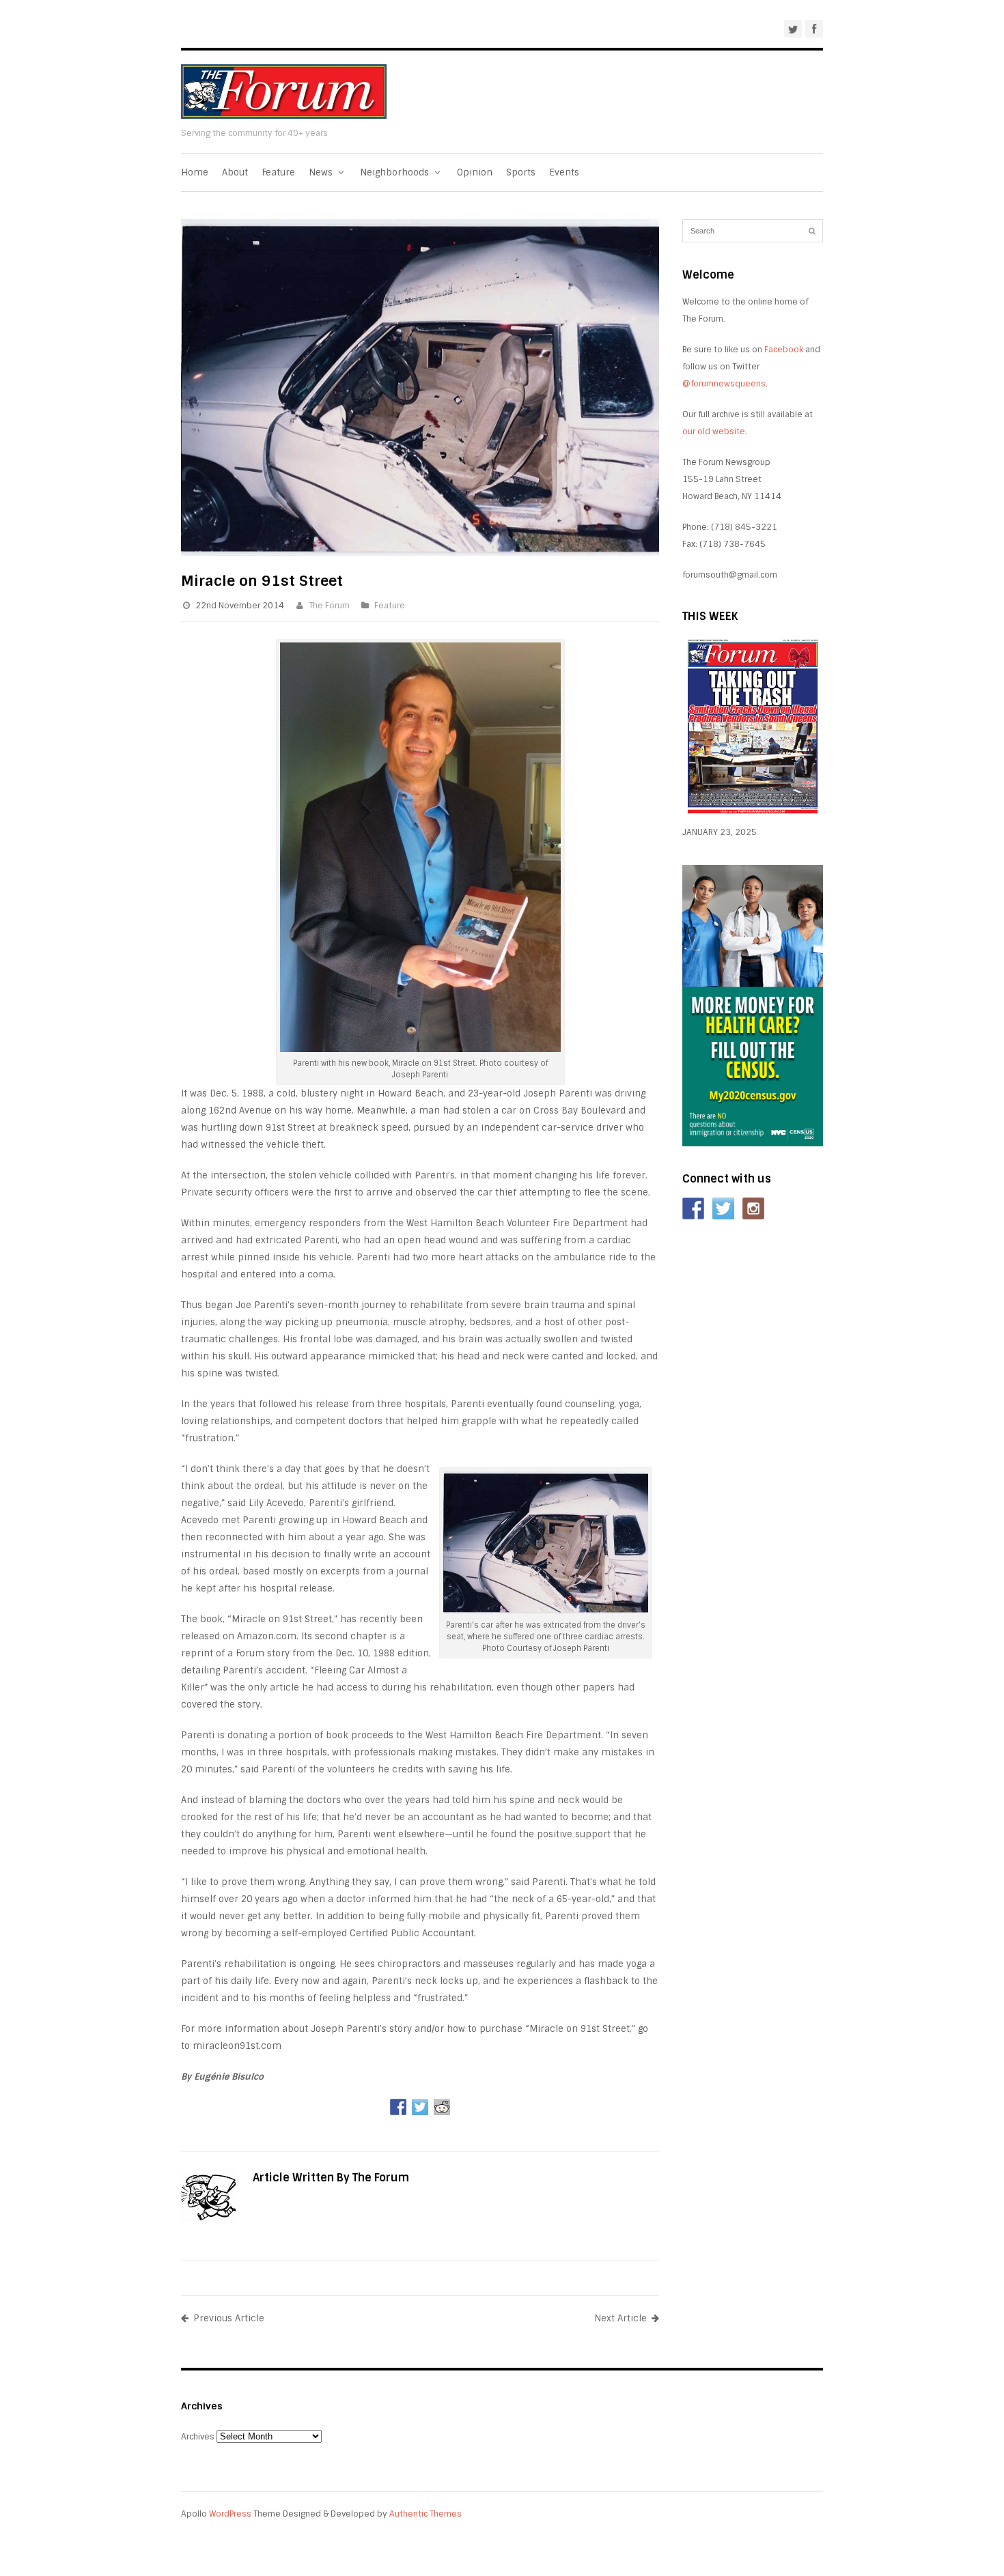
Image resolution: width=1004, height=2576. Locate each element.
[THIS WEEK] (753, 815)
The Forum (329, 606)
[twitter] (793, 29)
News (322, 172)
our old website (714, 431)
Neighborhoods (396, 172)
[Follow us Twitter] (723, 1208)
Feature (278, 172)
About (235, 172)
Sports (521, 172)
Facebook (784, 350)
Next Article (620, 2318)
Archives (198, 2437)
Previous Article (229, 2318)
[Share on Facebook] (398, 2107)
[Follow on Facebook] (693, 1208)
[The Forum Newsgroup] (284, 116)
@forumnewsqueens (724, 384)
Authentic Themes (426, 2514)
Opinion (475, 172)
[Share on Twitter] (420, 2107)
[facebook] (814, 29)
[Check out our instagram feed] (753, 1208)
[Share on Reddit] (442, 2107)
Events (564, 172)
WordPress (230, 2514)
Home (195, 172)
